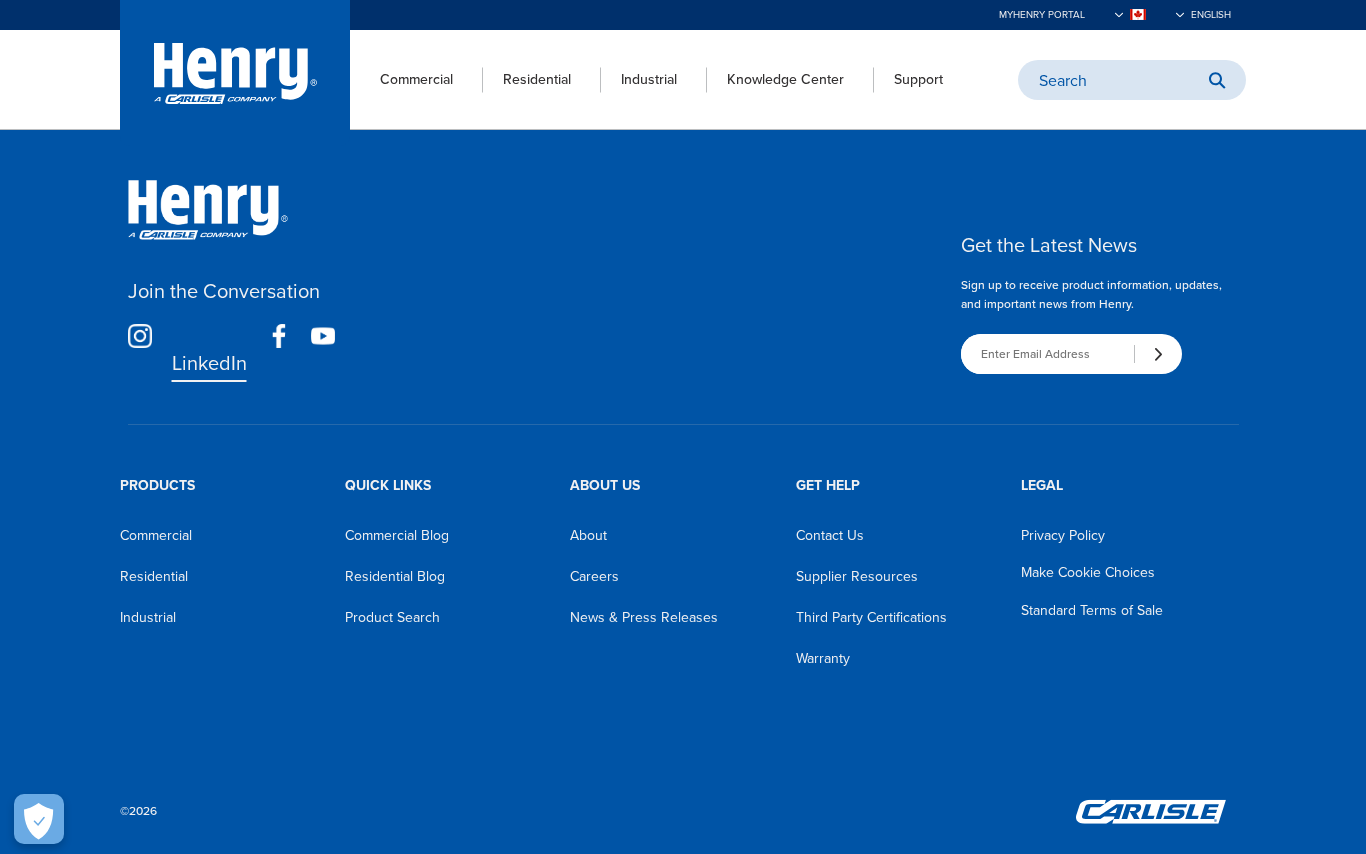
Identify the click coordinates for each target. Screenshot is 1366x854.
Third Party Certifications (871, 617)
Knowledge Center (785, 79)
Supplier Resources (857, 576)
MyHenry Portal (1042, 14)
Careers (594, 576)
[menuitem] (401, 80)
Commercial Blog (397, 535)
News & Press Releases (644, 617)
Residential (537, 79)
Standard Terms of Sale (1092, 610)
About (588, 535)
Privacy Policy (1063, 535)
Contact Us (830, 535)
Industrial (649, 79)
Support (918, 79)
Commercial (416, 79)
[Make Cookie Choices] (39, 819)
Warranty (823, 658)
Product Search (392, 617)
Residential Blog (395, 576)
